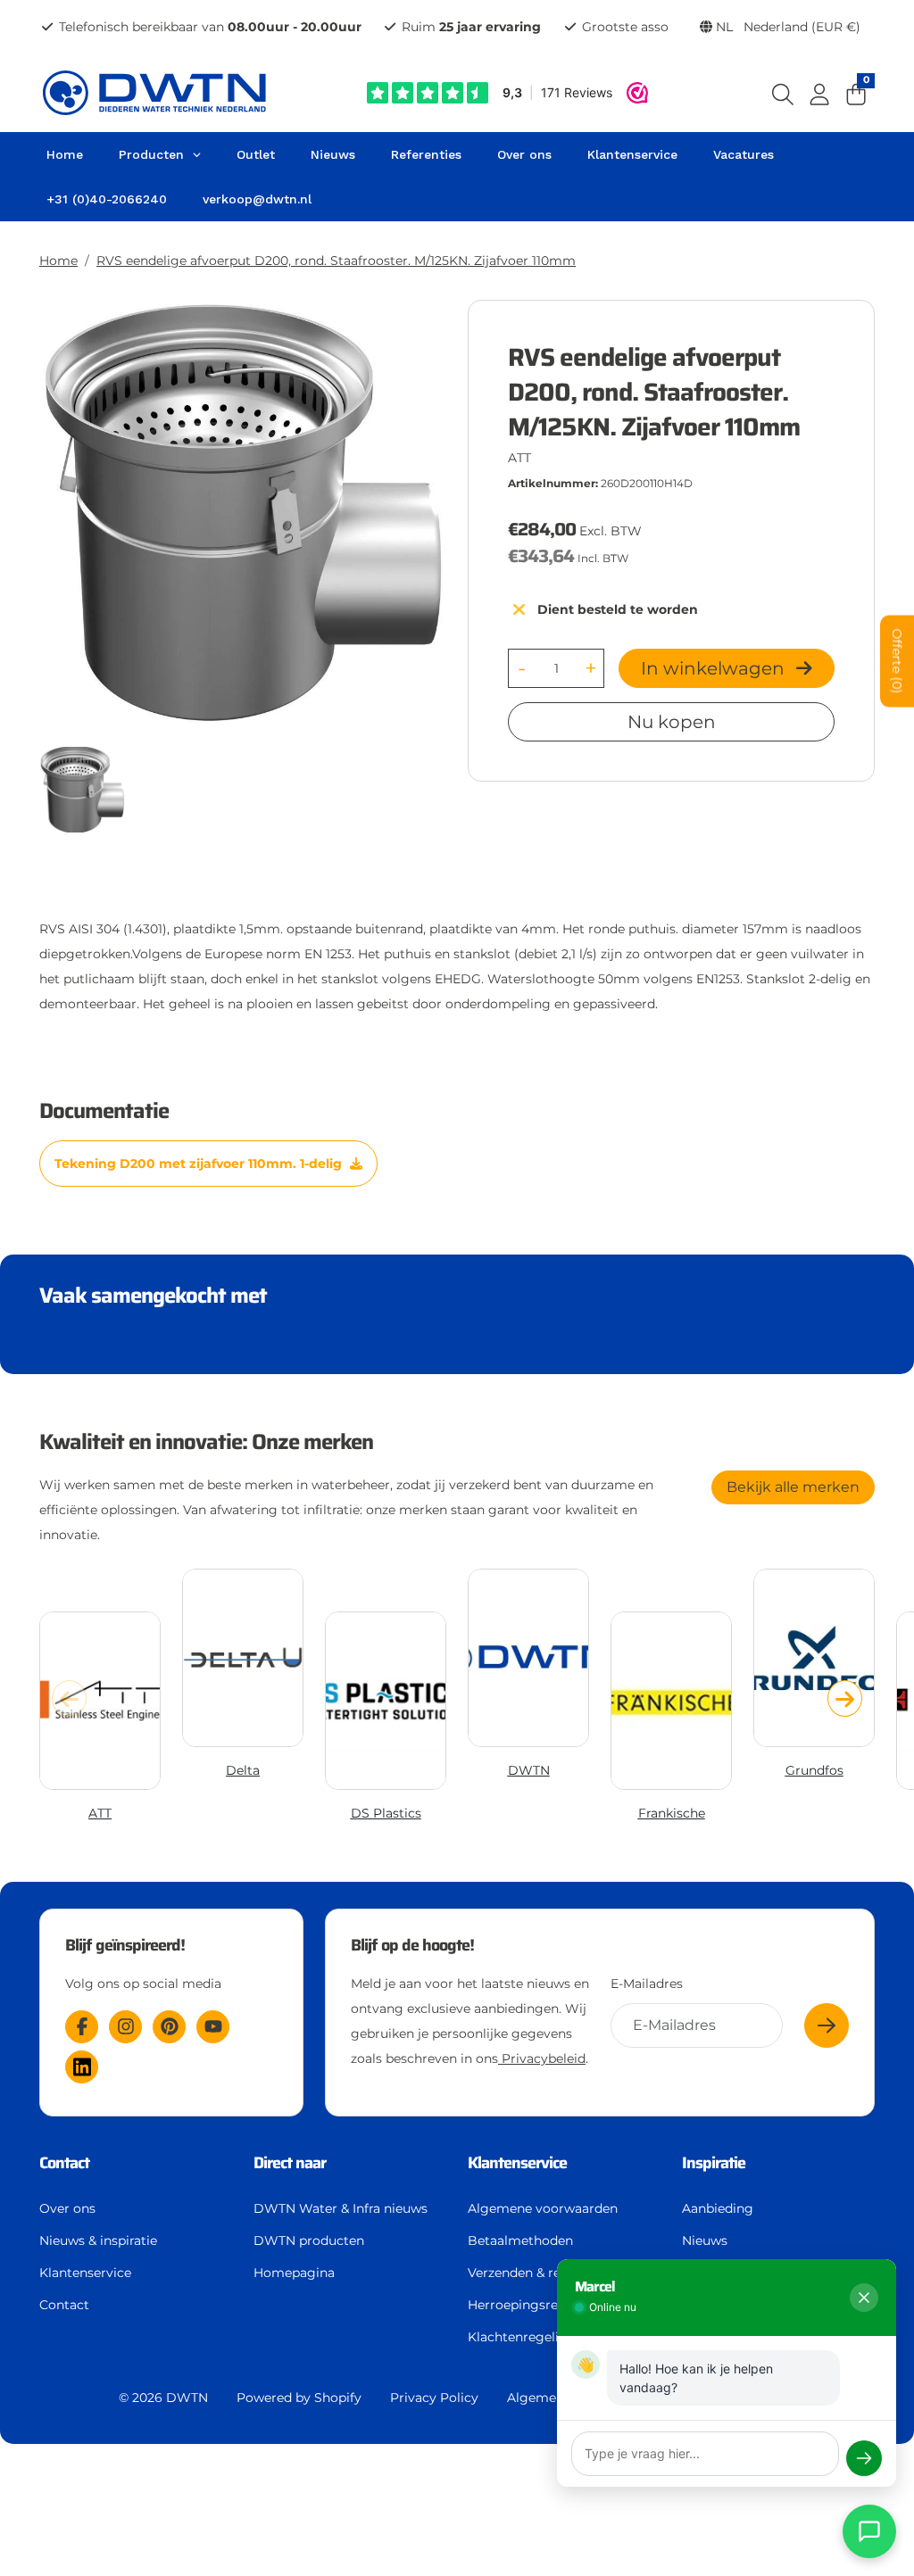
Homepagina (294, 2273)
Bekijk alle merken (793, 1487)
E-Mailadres (647, 1984)
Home (58, 261)
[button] (845, 1698)
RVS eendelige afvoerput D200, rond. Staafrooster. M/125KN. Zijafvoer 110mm (336, 261)
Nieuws (705, 2241)
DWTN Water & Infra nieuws (341, 2208)
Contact (64, 2305)
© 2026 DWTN (163, 2398)
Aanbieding (718, 2208)
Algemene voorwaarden (543, 2208)
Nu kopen (672, 722)
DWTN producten (309, 2241)
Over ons (67, 2208)
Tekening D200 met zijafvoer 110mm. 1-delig (200, 1164)
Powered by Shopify (299, 2398)
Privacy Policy (434, 2398)
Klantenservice (85, 2273)
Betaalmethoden (520, 2241)
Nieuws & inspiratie (98, 2241)
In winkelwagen (715, 668)
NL (786, 27)
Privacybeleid (542, 2058)
